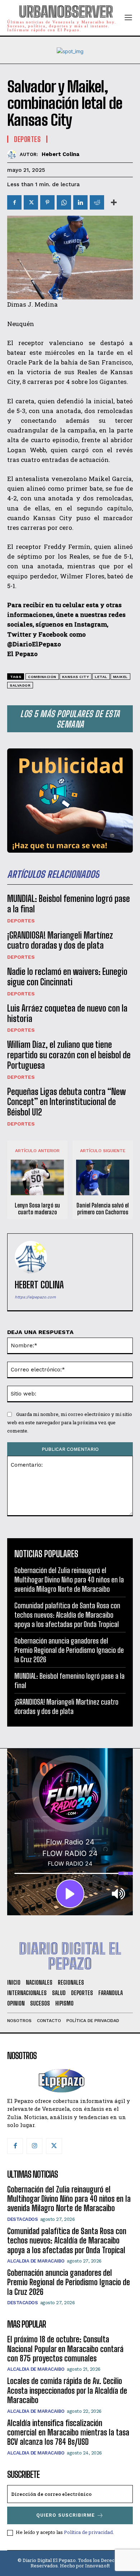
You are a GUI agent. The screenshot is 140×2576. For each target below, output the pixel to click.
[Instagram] (34, 2146)
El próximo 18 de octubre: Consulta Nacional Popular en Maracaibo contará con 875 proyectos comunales (65, 2349)
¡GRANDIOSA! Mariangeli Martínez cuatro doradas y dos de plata (60, 940)
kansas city (76, 677)
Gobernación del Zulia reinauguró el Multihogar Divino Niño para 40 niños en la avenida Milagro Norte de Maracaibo (69, 1580)
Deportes (21, 921)
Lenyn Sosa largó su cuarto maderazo (37, 1209)
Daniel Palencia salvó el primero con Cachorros (103, 1209)
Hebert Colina (60, 154)
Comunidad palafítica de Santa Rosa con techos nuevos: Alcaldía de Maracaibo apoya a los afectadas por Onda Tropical (67, 1615)
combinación (42, 677)
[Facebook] (14, 202)
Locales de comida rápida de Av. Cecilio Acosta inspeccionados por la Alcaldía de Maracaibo (67, 2391)
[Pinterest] (47, 202)
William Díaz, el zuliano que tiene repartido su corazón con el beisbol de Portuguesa (69, 1055)
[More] (114, 202)
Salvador (20, 685)
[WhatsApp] (64, 202)
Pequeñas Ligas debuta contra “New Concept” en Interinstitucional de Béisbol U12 (66, 1102)
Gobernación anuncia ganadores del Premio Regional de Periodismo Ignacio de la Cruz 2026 (69, 1650)
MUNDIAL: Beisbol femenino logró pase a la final (69, 904)
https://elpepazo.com (35, 1297)
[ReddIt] (97, 202)
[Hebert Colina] (13, 154)
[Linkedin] (80, 202)
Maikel (120, 677)
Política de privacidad (88, 2532)
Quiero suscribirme (66, 2515)
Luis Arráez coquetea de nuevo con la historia (67, 1013)
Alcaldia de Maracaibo (36, 2261)
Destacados (22, 2219)
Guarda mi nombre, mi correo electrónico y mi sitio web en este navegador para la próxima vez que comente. (70, 1422)
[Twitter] (31, 202)
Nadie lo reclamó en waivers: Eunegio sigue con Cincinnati (67, 977)
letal (101, 677)
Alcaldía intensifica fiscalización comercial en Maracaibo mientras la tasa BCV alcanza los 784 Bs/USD (68, 2433)
